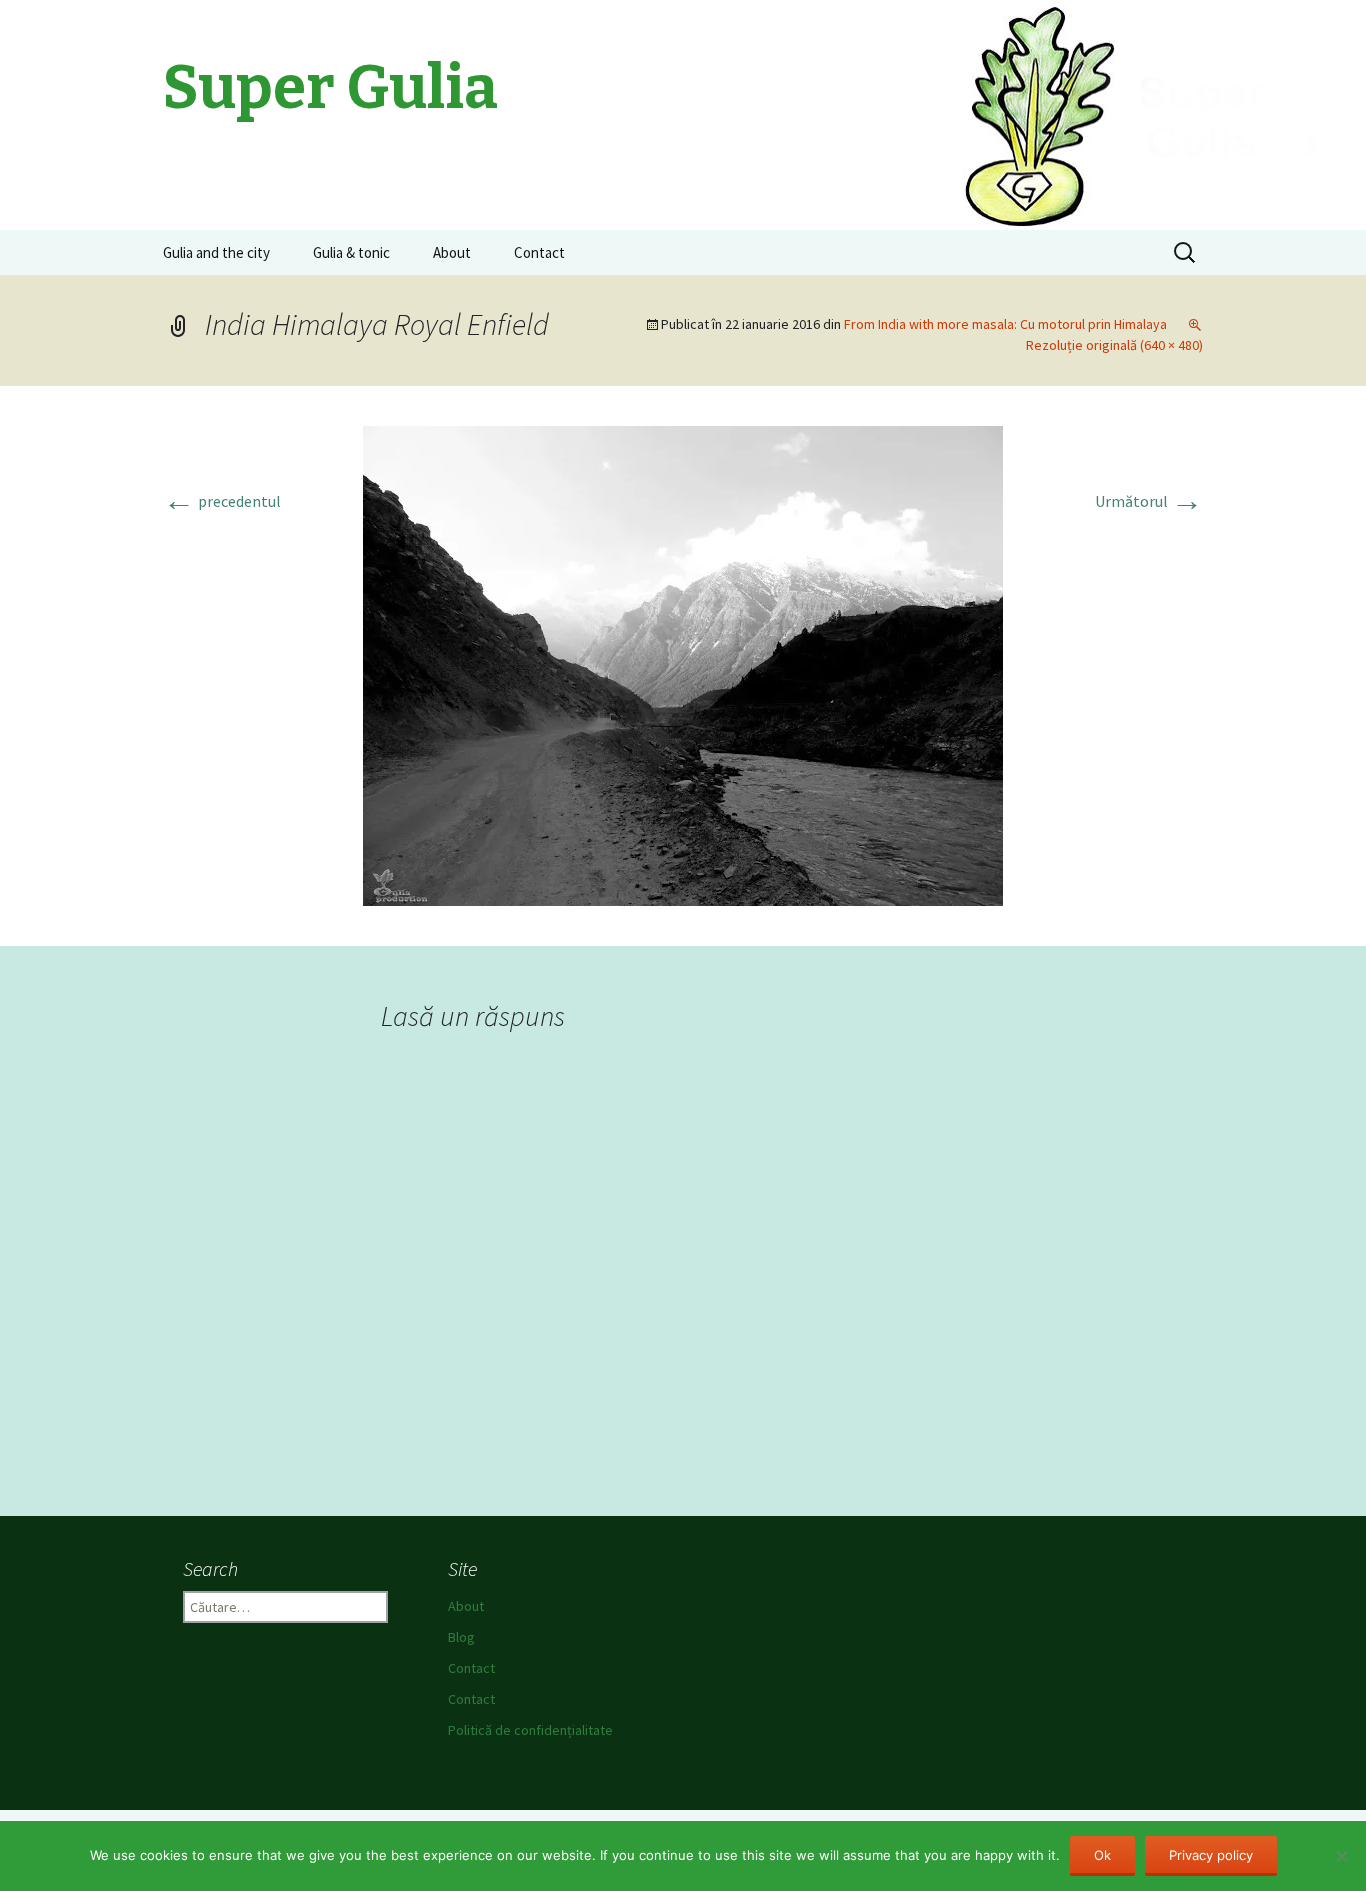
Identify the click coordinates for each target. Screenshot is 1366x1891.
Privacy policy (1211, 1855)
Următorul (1149, 501)
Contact (539, 252)
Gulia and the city (216, 252)
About (452, 252)
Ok (1102, 1855)
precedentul (222, 501)
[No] (1341, 1856)
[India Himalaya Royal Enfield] (683, 664)
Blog (461, 1637)
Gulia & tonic (351, 252)
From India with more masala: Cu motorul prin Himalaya (1005, 324)
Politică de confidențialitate (530, 1730)
